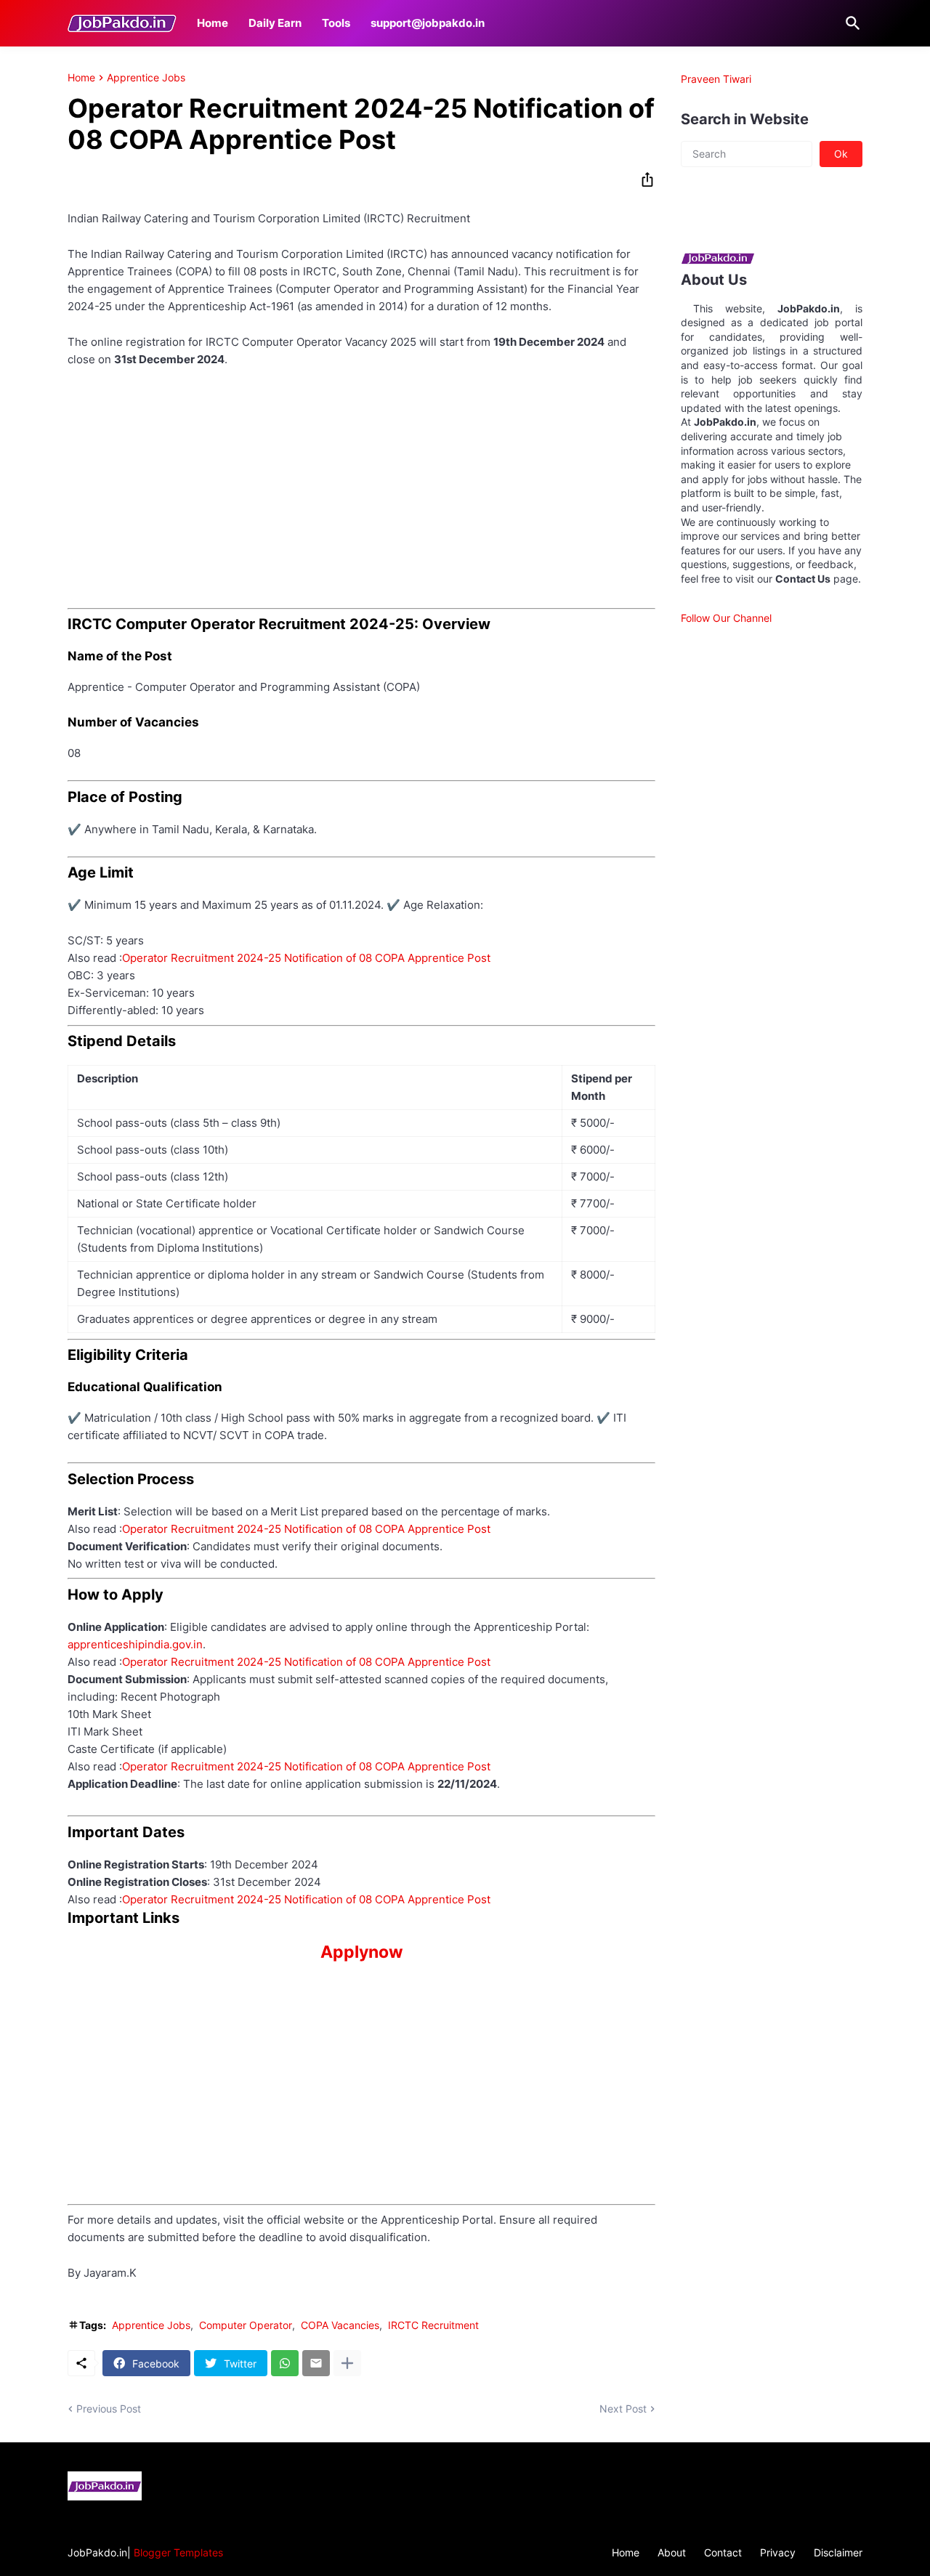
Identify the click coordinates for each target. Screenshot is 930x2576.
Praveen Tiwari (716, 79)
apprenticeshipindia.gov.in (135, 1644)
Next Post (623, 2409)
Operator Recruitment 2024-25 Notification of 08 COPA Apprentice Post (306, 958)
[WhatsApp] (285, 2363)
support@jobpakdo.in (428, 23)
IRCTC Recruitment (433, 2325)
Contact (723, 2552)
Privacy (778, 2552)
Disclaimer (838, 2552)
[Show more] (347, 2363)
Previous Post (109, 2409)
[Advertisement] (361, 488)
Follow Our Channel (726, 618)
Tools (336, 23)
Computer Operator (246, 2325)
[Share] (643, 179)
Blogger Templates (178, 2552)
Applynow (362, 1952)
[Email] (316, 2363)
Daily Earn (275, 23)
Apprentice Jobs (146, 78)
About (672, 2552)
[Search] (850, 23)
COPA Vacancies (340, 2325)
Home (213, 23)
